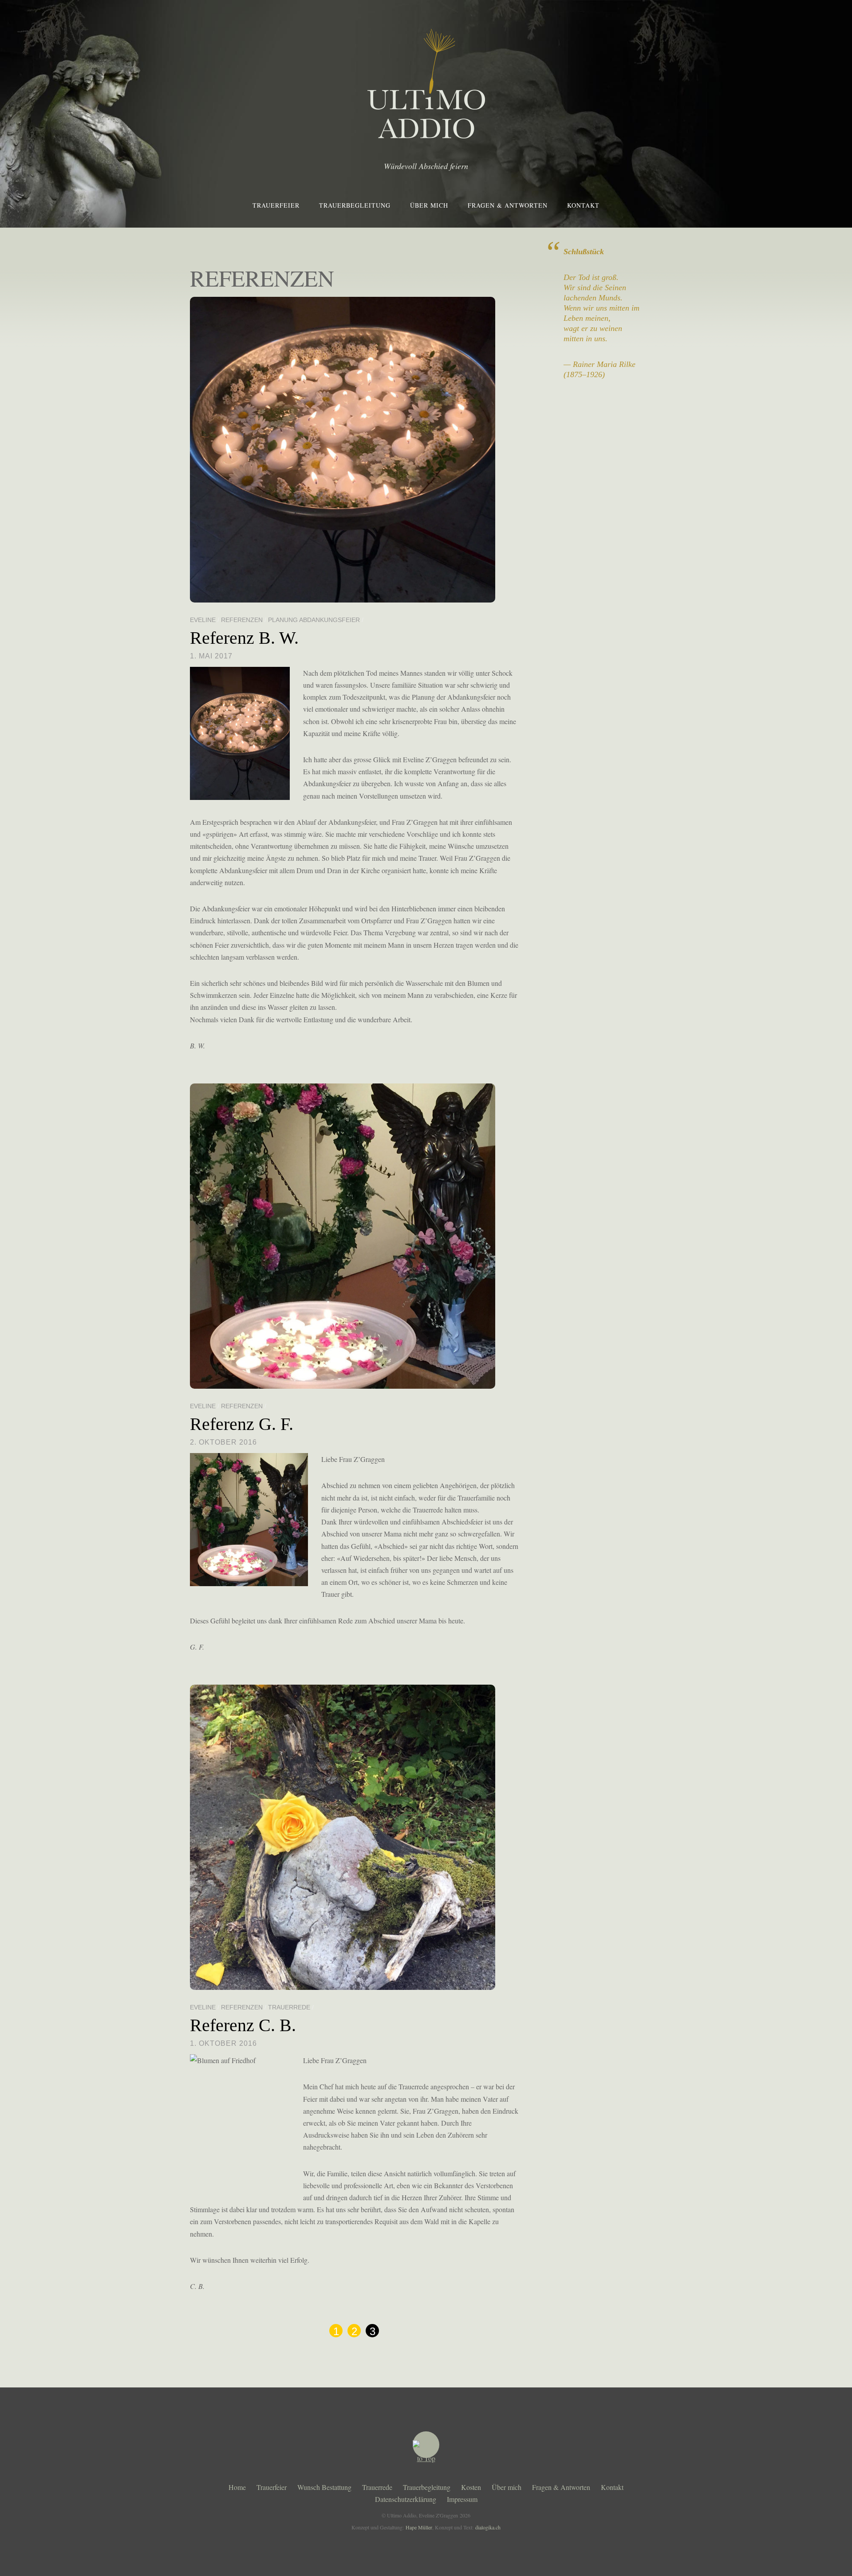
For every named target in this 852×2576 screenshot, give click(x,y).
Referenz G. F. (242, 1424)
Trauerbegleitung (355, 205)
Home (237, 2487)
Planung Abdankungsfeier (314, 620)
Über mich (429, 205)
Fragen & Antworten (508, 205)
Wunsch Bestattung (324, 2487)
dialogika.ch (488, 2527)
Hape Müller (419, 2527)
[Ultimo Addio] (426, 132)
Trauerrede (289, 2007)
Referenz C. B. (243, 2025)
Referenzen (242, 620)
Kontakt (583, 205)
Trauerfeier (276, 205)
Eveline (203, 620)
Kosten (471, 2487)
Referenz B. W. (244, 638)
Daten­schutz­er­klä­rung (406, 2499)
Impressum (462, 2499)
